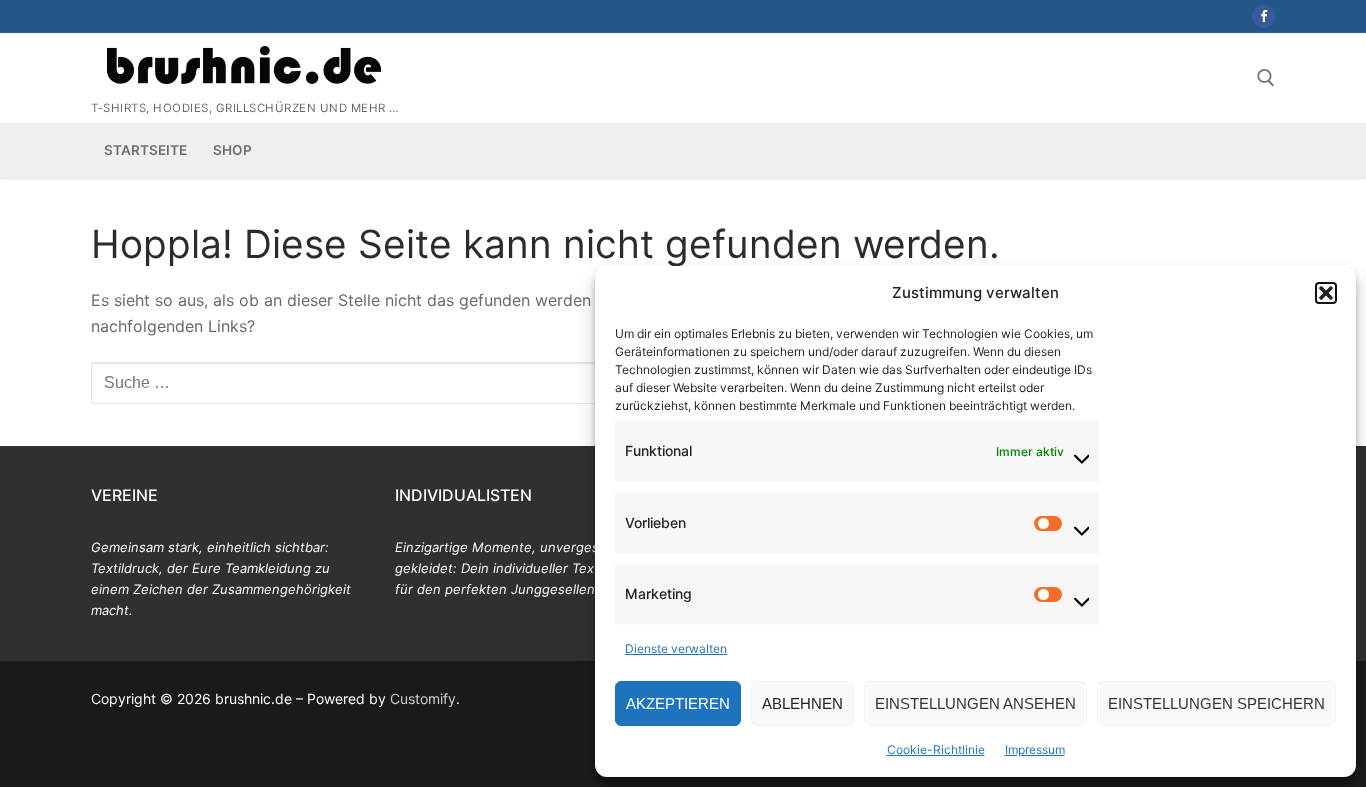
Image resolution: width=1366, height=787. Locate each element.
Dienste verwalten (676, 648)
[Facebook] (1263, 16)
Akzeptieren (678, 703)
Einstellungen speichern (1216, 703)
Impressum (1035, 749)
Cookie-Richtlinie (936, 749)
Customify (423, 698)
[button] (1326, 293)
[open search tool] (1266, 78)
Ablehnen (802, 703)
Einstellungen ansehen (975, 703)
